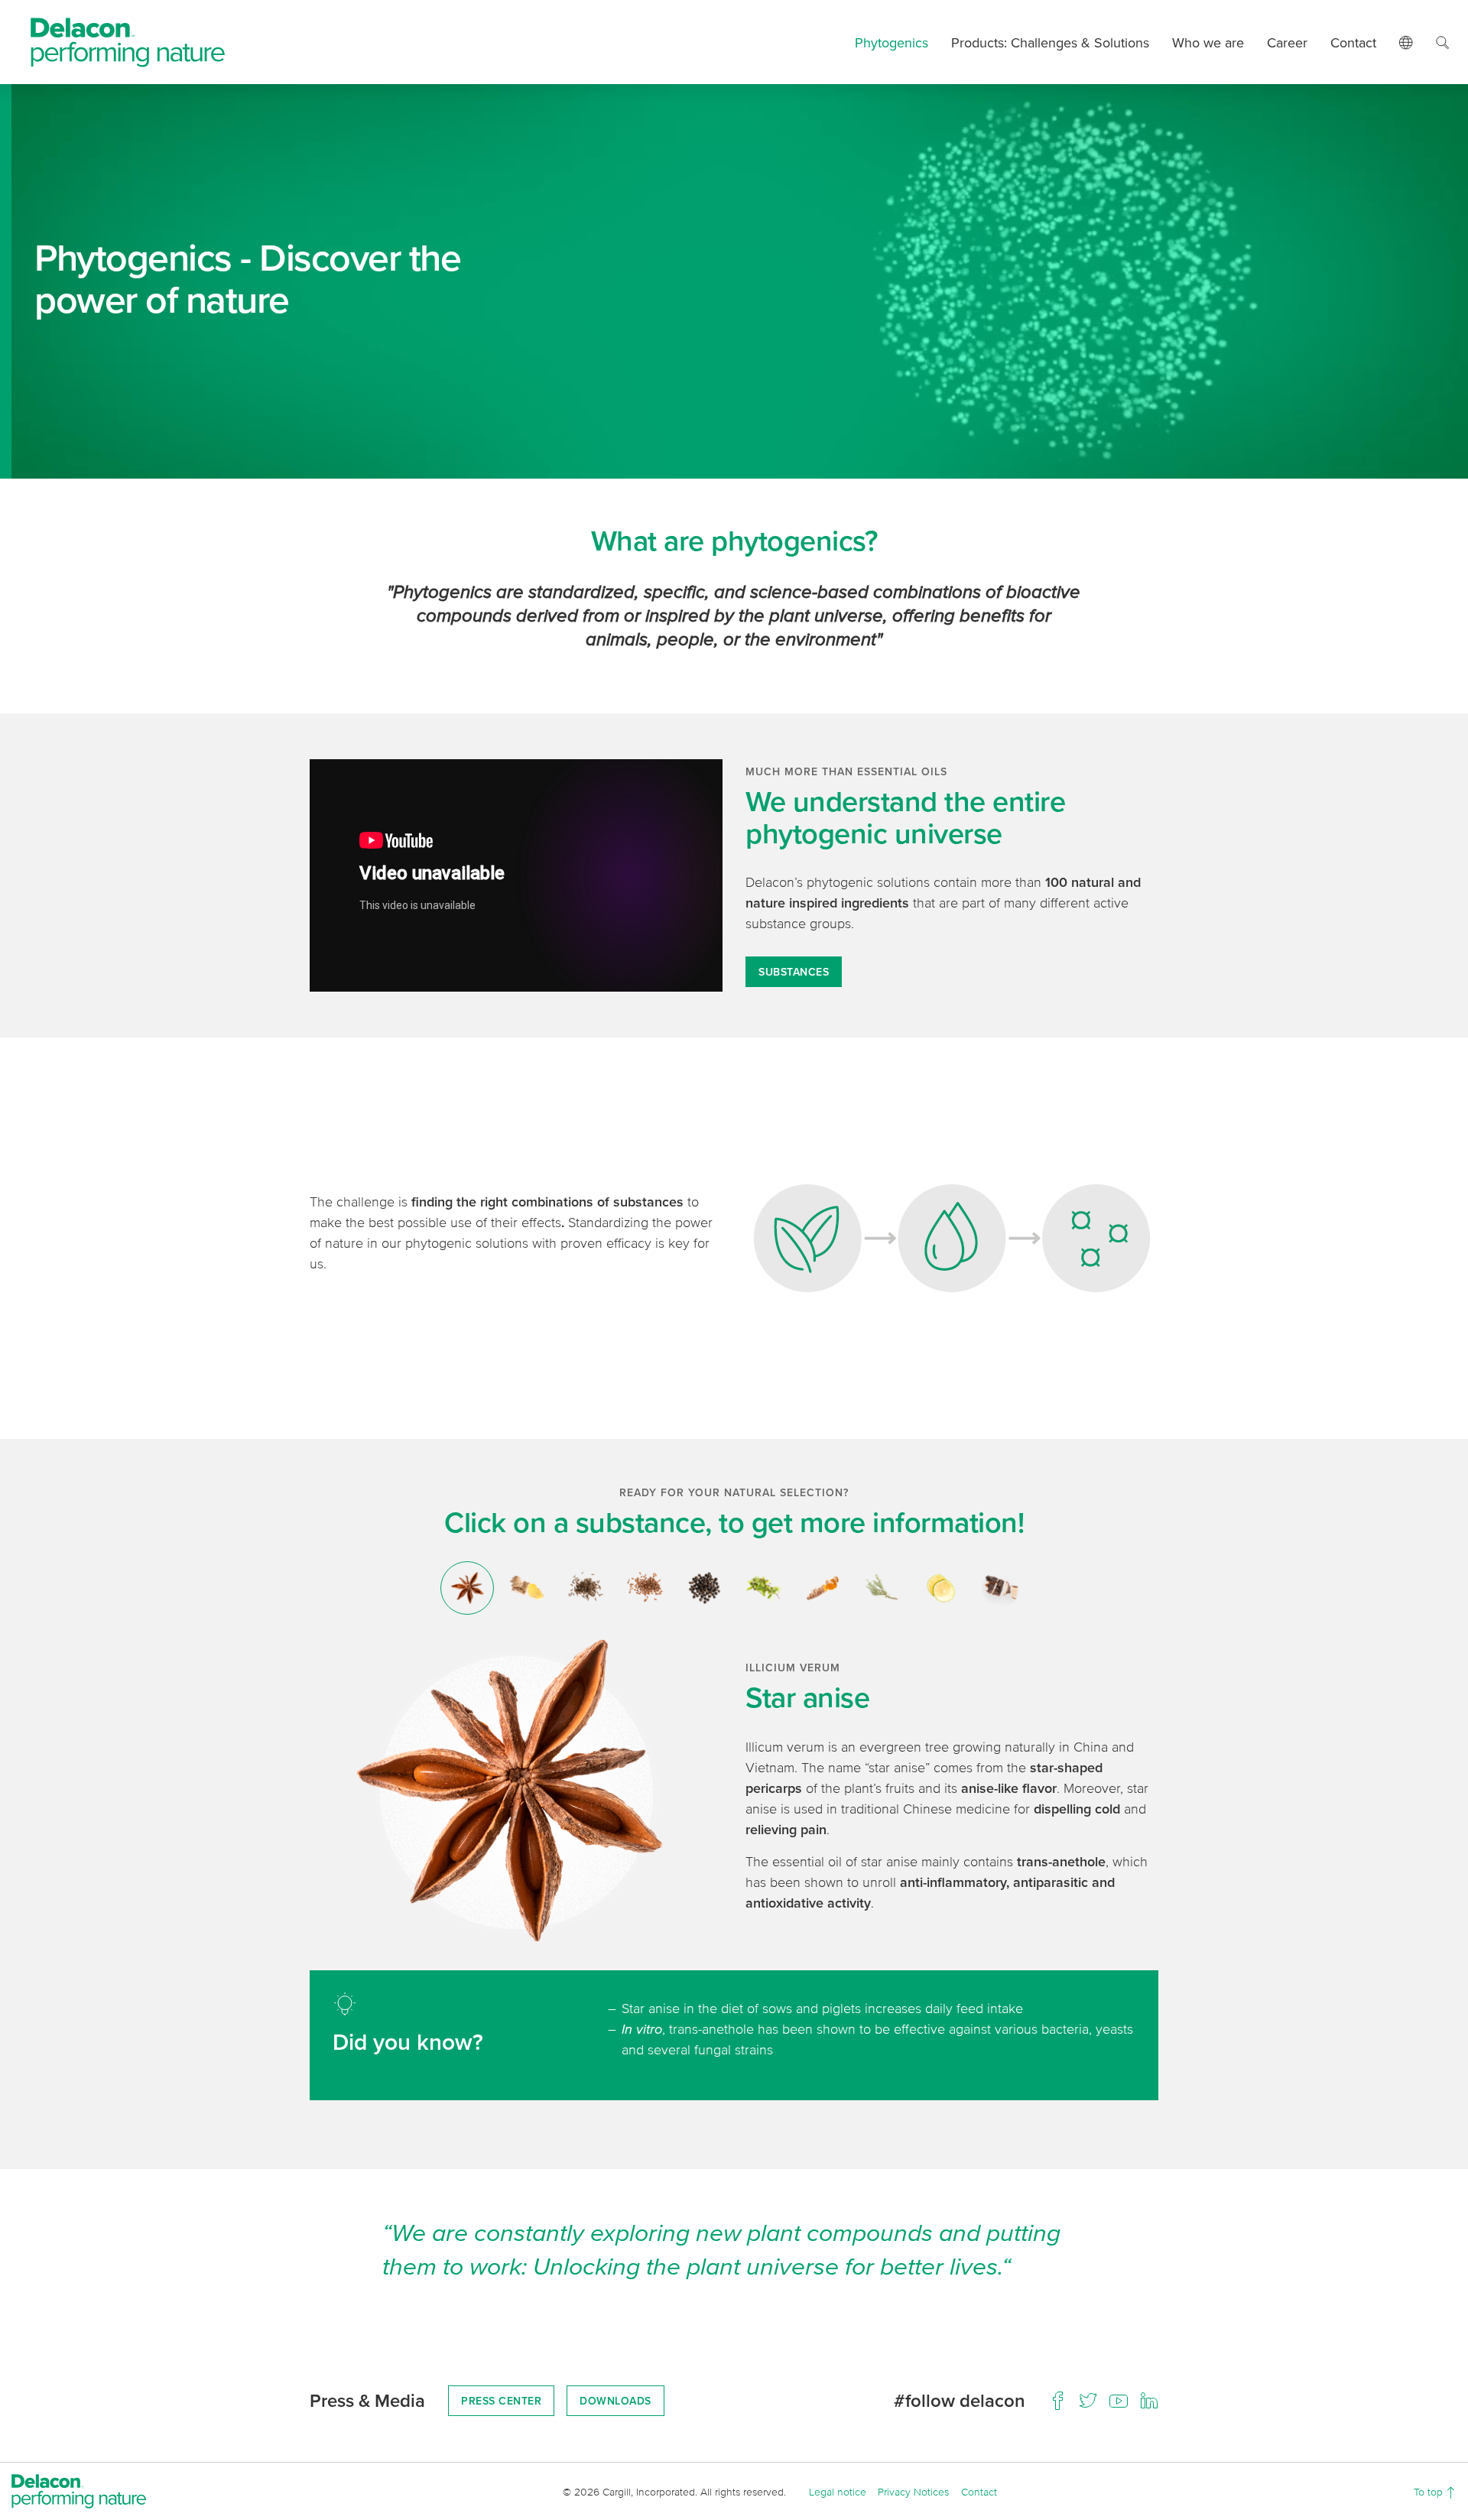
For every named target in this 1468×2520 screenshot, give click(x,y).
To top (1430, 2491)
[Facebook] (1057, 2401)
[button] (1406, 42)
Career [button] (1287, 42)
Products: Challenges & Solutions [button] (1050, 42)
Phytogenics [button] (892, 42)
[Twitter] (1088, 2401)
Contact (1353, 42)
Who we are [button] (1208, 42)
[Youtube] (1119, 2401)
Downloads (615, 2401)
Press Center (501, 2401)
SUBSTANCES (794, 972)
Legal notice (838, 2491)
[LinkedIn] (1149, 2401)
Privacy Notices (913, 2491)
